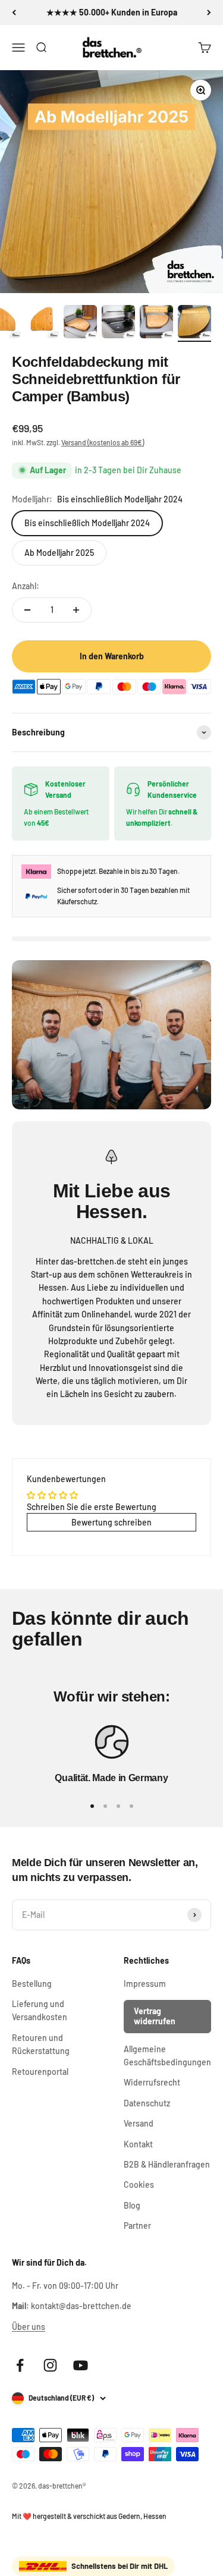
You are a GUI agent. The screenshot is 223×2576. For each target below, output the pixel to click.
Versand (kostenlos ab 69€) (103, 442)
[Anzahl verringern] (27, 610)
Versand (139, 2123)
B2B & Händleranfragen (167, 2164)
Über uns (29, 2327)
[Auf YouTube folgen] (81, 2365)
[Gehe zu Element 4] (80, 323)
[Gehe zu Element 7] (194, 323)
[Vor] (209, 12)
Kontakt (138, 2144)
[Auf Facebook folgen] (20, 2365)
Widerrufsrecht (152, 2082)
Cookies (139, 2185)
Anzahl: (26, 586)
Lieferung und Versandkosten (40, 2010)
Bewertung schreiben (111, 1522)
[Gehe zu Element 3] (42, 323)
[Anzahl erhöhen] (76, 610)
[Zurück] (14, 12)
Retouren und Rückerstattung (41, 2044)
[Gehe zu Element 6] (156, 323)
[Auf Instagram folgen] (50, 2365)
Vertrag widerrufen (155, 2016)
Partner (137, 2226)
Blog (132, 2205)
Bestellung (32, 1984)
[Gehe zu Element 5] (118, 323)
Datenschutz (147, 2103)
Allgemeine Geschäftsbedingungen (167, 2056)
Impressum (145, 1984)
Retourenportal (40, 2072)
